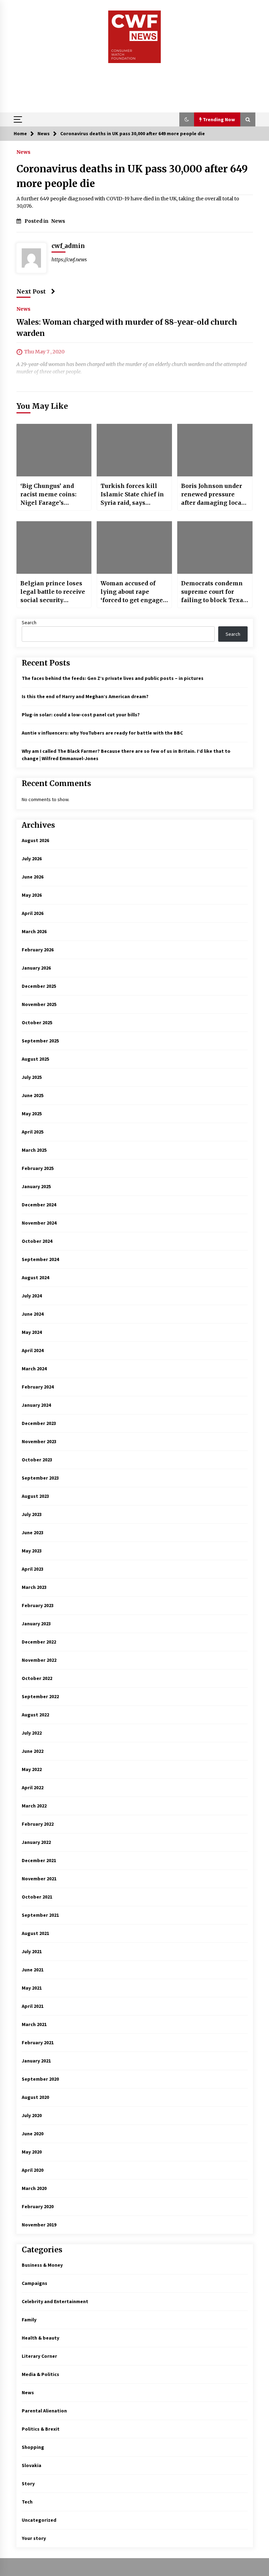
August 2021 (35, 1933)
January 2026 (36, 968)
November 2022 (39, 1660)
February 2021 (38, 2043)
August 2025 (35, 1059)
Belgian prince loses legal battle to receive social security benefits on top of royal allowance (53, 592)
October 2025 (37, 1022)
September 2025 (40, 1041)
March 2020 (34, 2188)
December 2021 (39, 1860)
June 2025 (33, 1095)
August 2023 (35, 1496)
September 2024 (40, 1259)
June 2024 (33, 1314)
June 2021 (33, 1970)
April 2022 (33, 1788)
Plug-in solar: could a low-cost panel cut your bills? (81, 715)
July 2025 (32, 1077)
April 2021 (33, 2006)
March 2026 (34, 931)
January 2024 (36, 1405)
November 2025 (39, 1004)
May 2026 (32, 895)
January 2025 (36, 1186)
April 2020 (33, 2170)
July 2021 (32, 1951)
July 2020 (32, 2115)
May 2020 (32, 2152)
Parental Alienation (44, 2411)
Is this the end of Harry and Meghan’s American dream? (85, 696)
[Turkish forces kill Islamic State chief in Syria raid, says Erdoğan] (134, 450)
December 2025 (39, 986)
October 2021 (37, 1897)
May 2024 (32, 1332)
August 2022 (35, 1715)
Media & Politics (40, 2374)
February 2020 (38, 2206)
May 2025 (32, 1114)
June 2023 (33, 1532)
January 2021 (36, 2061)
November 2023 (39, 1441)
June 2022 (33, 1751)
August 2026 (35, 840)
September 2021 (40, 1915)
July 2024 (32, 1296)
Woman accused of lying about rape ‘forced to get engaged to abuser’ (133, 592)
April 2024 (33, 1350)
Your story (34, 2538)
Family (29, 2320)
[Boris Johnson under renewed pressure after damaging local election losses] (215, 450)
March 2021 (34, 2024)
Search (29, 622)
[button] (187, 119)
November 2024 (39, 1223)
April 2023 (33, 1569)
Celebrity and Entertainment (55, 2301)
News (23, 152)
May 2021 (32, 1988)
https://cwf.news (69, 260)
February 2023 (38, 1605)
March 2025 (34, 1150)
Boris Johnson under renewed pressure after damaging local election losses (212, 495)
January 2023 (36, 1624)
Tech (27, 2502)
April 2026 (33, 913)
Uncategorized (39, 2520)
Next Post (31, 291)
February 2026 (38, 950)
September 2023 (40, 1478)
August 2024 (35, 1277)
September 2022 (40, 1696)
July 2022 (32, 1733)
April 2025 (33, 1132)
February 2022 (38, 1824)
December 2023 (39, 1423)
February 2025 (38, 1168)
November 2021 (39, 1879)
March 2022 (34, 1806)
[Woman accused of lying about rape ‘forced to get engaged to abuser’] (134, 547)
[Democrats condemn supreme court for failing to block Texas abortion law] (215, 547)
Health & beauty (40, 2338)
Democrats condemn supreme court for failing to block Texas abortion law (214, 592)
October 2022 (37, 1678)
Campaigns (35, 2283)
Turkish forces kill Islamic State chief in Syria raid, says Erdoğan (132, 495)
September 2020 (40, 2079)
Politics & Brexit (41, 2429)
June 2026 (33, 877)
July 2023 (32, 1514)
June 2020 (33, 2134)
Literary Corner (39, 2356)
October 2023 (37, 1460)
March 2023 (34, 1587)
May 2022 (32, 1769)
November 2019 (39, 2225)
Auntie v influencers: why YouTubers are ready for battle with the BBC (102, 733)
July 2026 (32, 859)
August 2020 (35, 2097)
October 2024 (37, 1241)
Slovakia (32, 2465)
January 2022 (36, 1842)
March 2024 (34, 1369)
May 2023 (32, 1551)
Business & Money (42, 2265)
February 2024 (38, 1387)
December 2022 (39, 1642)
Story (28, 2484)
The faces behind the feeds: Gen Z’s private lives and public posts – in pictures (113, 678)
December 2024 (39, 1205)
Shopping (33, 2447)
